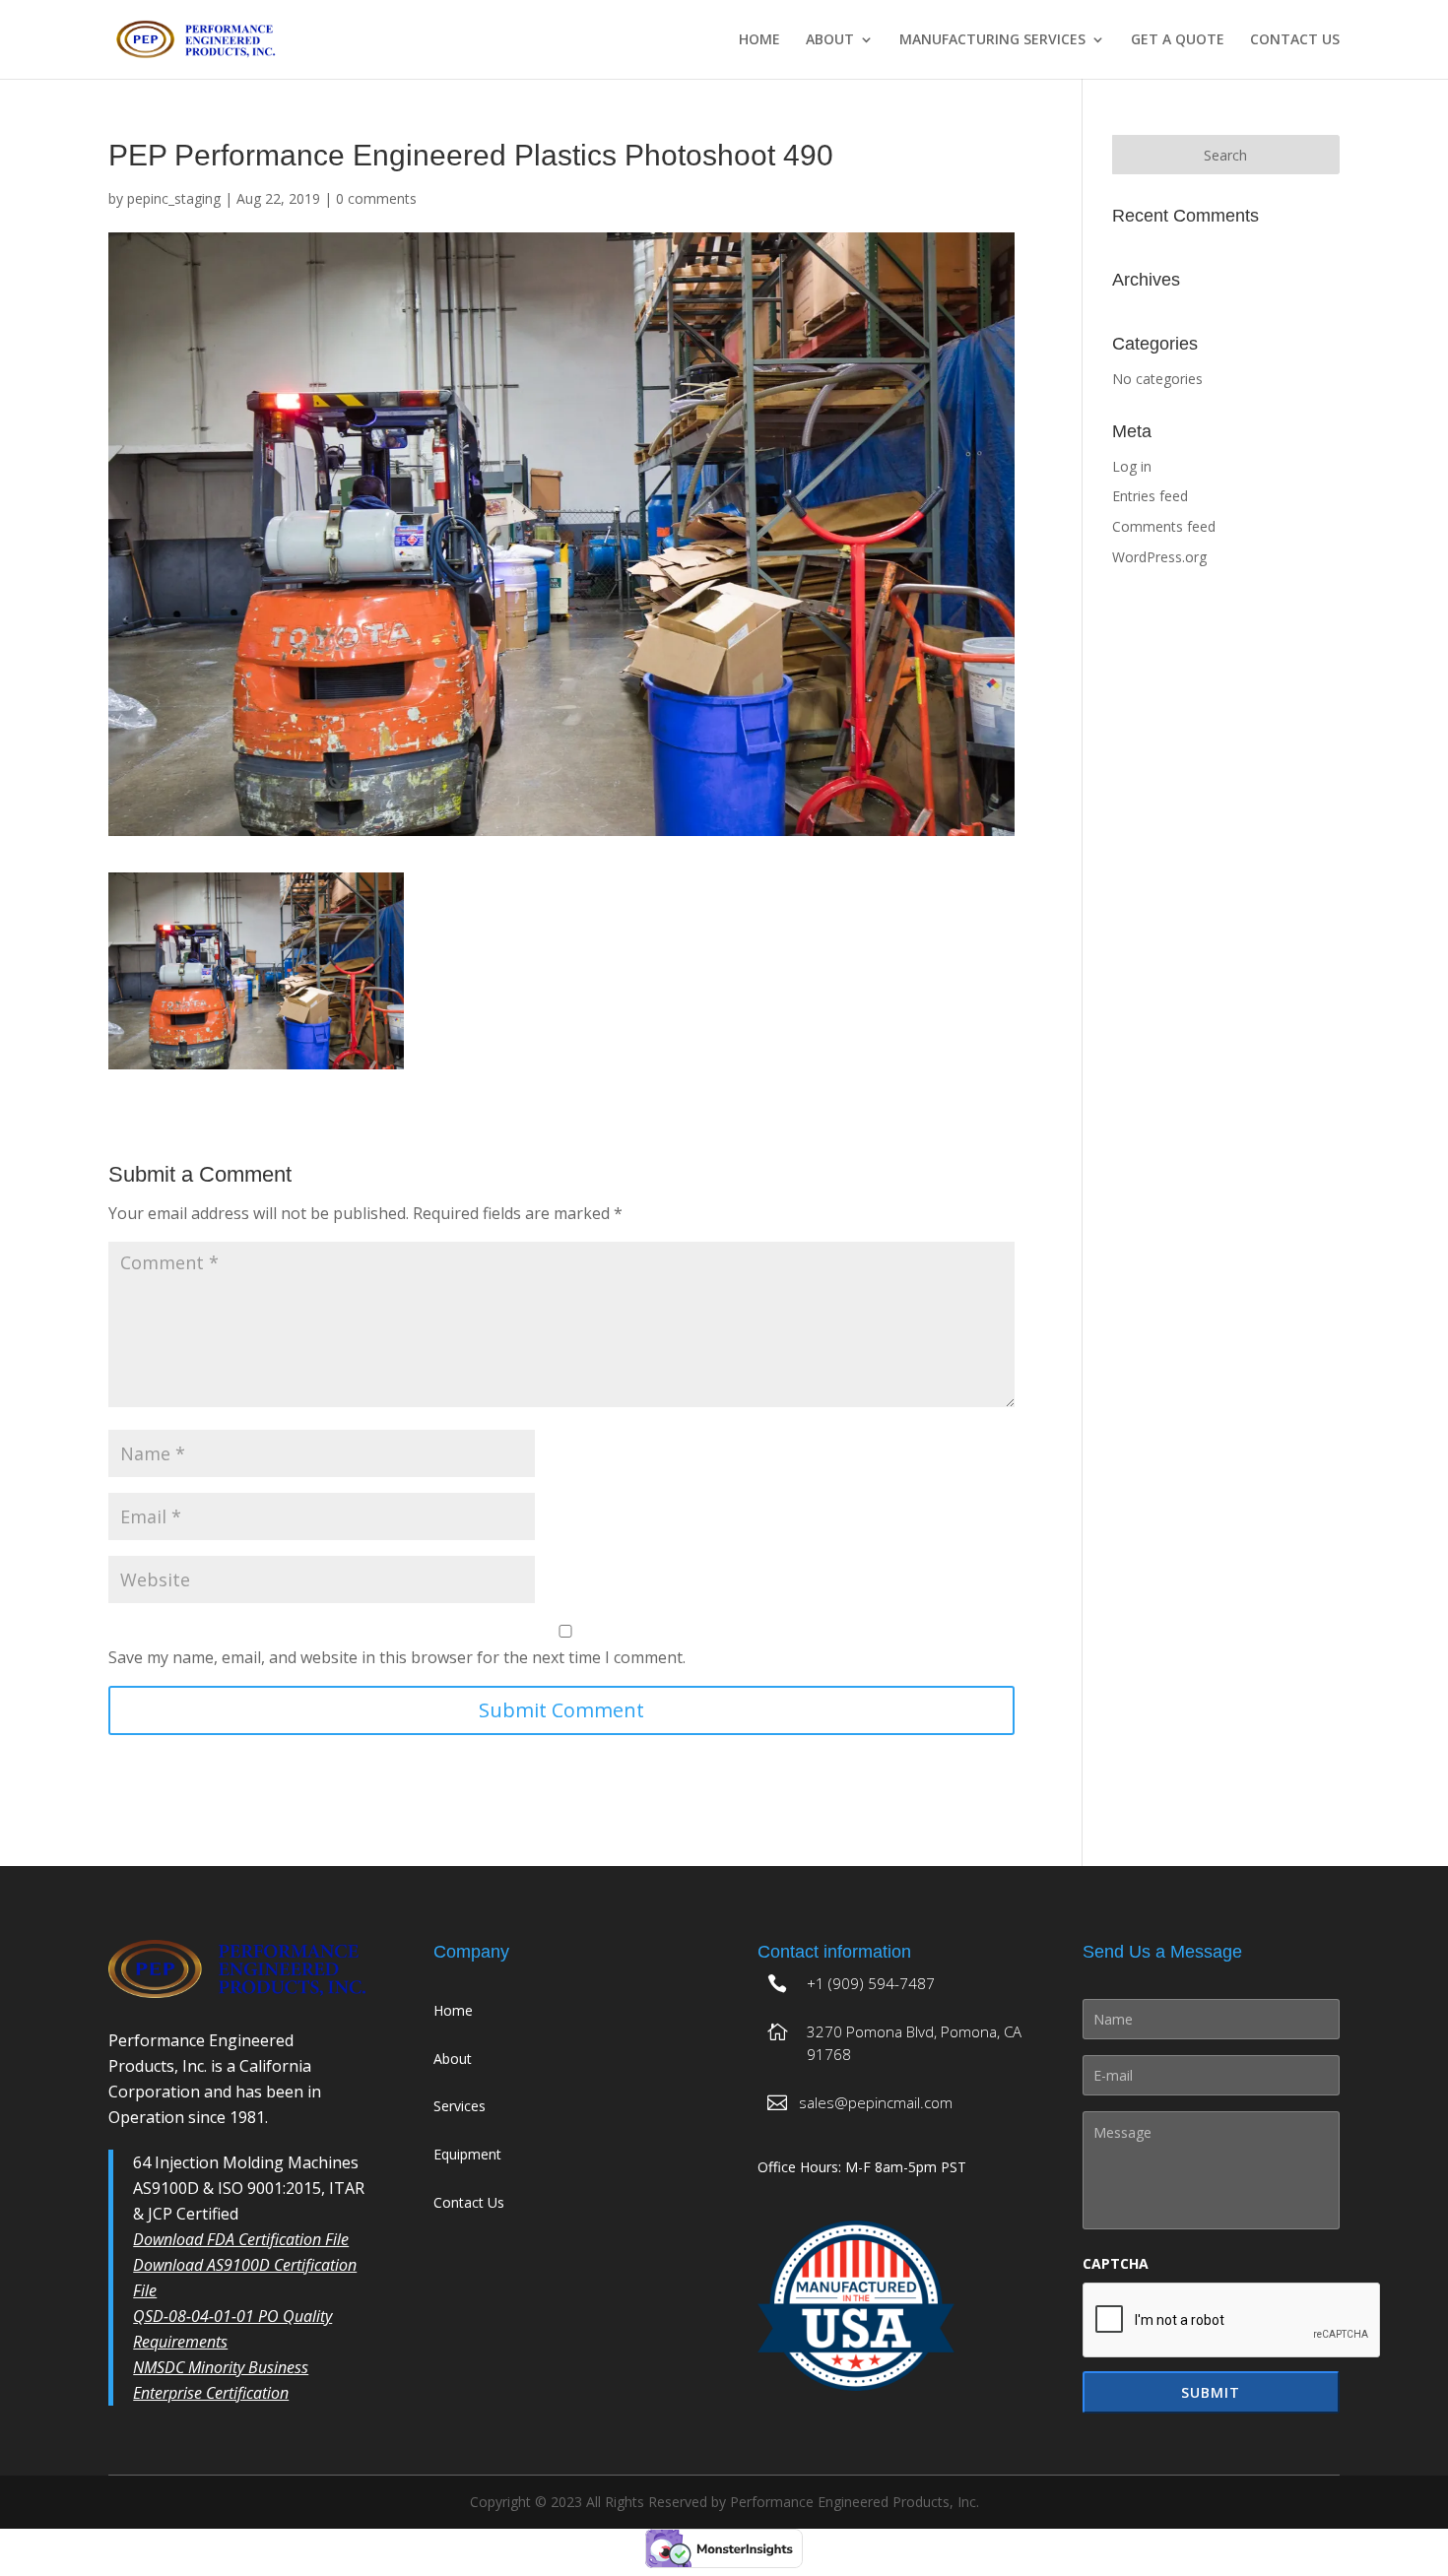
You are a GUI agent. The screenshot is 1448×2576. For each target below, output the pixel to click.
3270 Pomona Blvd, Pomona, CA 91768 (914, 2043)
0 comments (376, 198)
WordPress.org (1159, 557)
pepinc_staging (174, 198)
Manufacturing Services (992, 40)
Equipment (467, 2154)
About (830, 40)
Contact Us (1295, 40)
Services (460, 2106)
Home (759, 40)
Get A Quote (1178, 40)
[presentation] (1232, 2321)
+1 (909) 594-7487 (871, 1983)
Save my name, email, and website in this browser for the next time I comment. (397, 1657)
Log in (1132, 466)
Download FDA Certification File (241, 2239)
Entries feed (1150, 496)
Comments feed (1164, 526)
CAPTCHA (1116, 2264)
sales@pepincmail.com (876, 2102)
